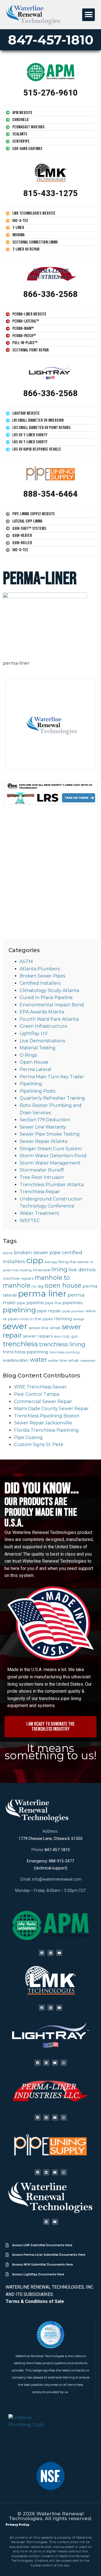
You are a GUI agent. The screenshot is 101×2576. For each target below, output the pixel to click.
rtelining (63, 1319)
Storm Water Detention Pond (53, 1156)
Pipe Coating (28, 1437)
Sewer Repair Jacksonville (43, 1423)
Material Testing (38, 1048)
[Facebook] (42, 1953)
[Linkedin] (50, 1953)
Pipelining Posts (37, 1091)
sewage (79, 1319)
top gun (71, 1336)
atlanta (8, 1253)
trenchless (20, 1344)
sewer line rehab (45, 1328)
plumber (78, 1311)
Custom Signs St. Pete (39, 1444)
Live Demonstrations (42, 1041)
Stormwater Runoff (42, 1170)
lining (59, 1269)
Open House (34, 1062)
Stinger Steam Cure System (51, 1149)
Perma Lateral (35, 1069)
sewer (15, 1326)
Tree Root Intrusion (42, 1177)
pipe (21, 1303)
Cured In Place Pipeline (46, 998)
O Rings (28, 1055)
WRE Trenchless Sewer (40, 1387)
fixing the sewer (74, 1262)
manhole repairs (18, 1278)
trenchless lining (62, 1344)
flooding (26, 1270)
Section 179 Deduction (45, 1120)
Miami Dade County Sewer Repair (51, 1409)
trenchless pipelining (26, 1352)
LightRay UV (34, 1033)
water (38, 1360)
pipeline (35, 1303)
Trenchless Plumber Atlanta (52, 1185)
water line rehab (64, 1360)
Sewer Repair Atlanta (43, 1141)
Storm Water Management (50, 1163)
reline (90, 1311)
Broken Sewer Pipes (42, 976)
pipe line (53, 1303)
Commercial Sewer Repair (43, 1402)
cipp (35, 1260)
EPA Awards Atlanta (42, 1012)
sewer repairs (38, 1336)
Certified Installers (40, 983)
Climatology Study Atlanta (49, 990)
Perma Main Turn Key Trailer (52, 1077)
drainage (51, 1262)
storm (58, 1337)
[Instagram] (64, 2063)
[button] (89, 15)
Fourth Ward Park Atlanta (49, 1019)
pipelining (19, 1310)
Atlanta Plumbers (40, 969)
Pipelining (31, 1084)
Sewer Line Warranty (43, 1127)
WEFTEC (30, 1221)
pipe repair (49, 1311)
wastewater (16, 1360)
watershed (88, 1361)
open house (63, 1285)
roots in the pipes (36, 1319)
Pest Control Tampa (37, 1394)
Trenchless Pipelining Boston (47, 1416)
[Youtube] (59, 1953)
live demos (82, 1269)
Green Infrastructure (43, 1026)
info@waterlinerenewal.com (57, 1879)
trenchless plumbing (65, 1352)
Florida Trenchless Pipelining (46, 1430)
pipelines (72, 1303)
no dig (37, 1286)
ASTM (26, 962)
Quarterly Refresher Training (52, 1098)
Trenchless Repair (40, 1192)
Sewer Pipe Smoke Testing (50, 1134)
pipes (66, 1311)
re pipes (11, 1319)
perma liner (42, 1294)
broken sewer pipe (37, 1252)
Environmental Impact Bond (52, 1005)
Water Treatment (40, 1213)
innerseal (42, 1270)
